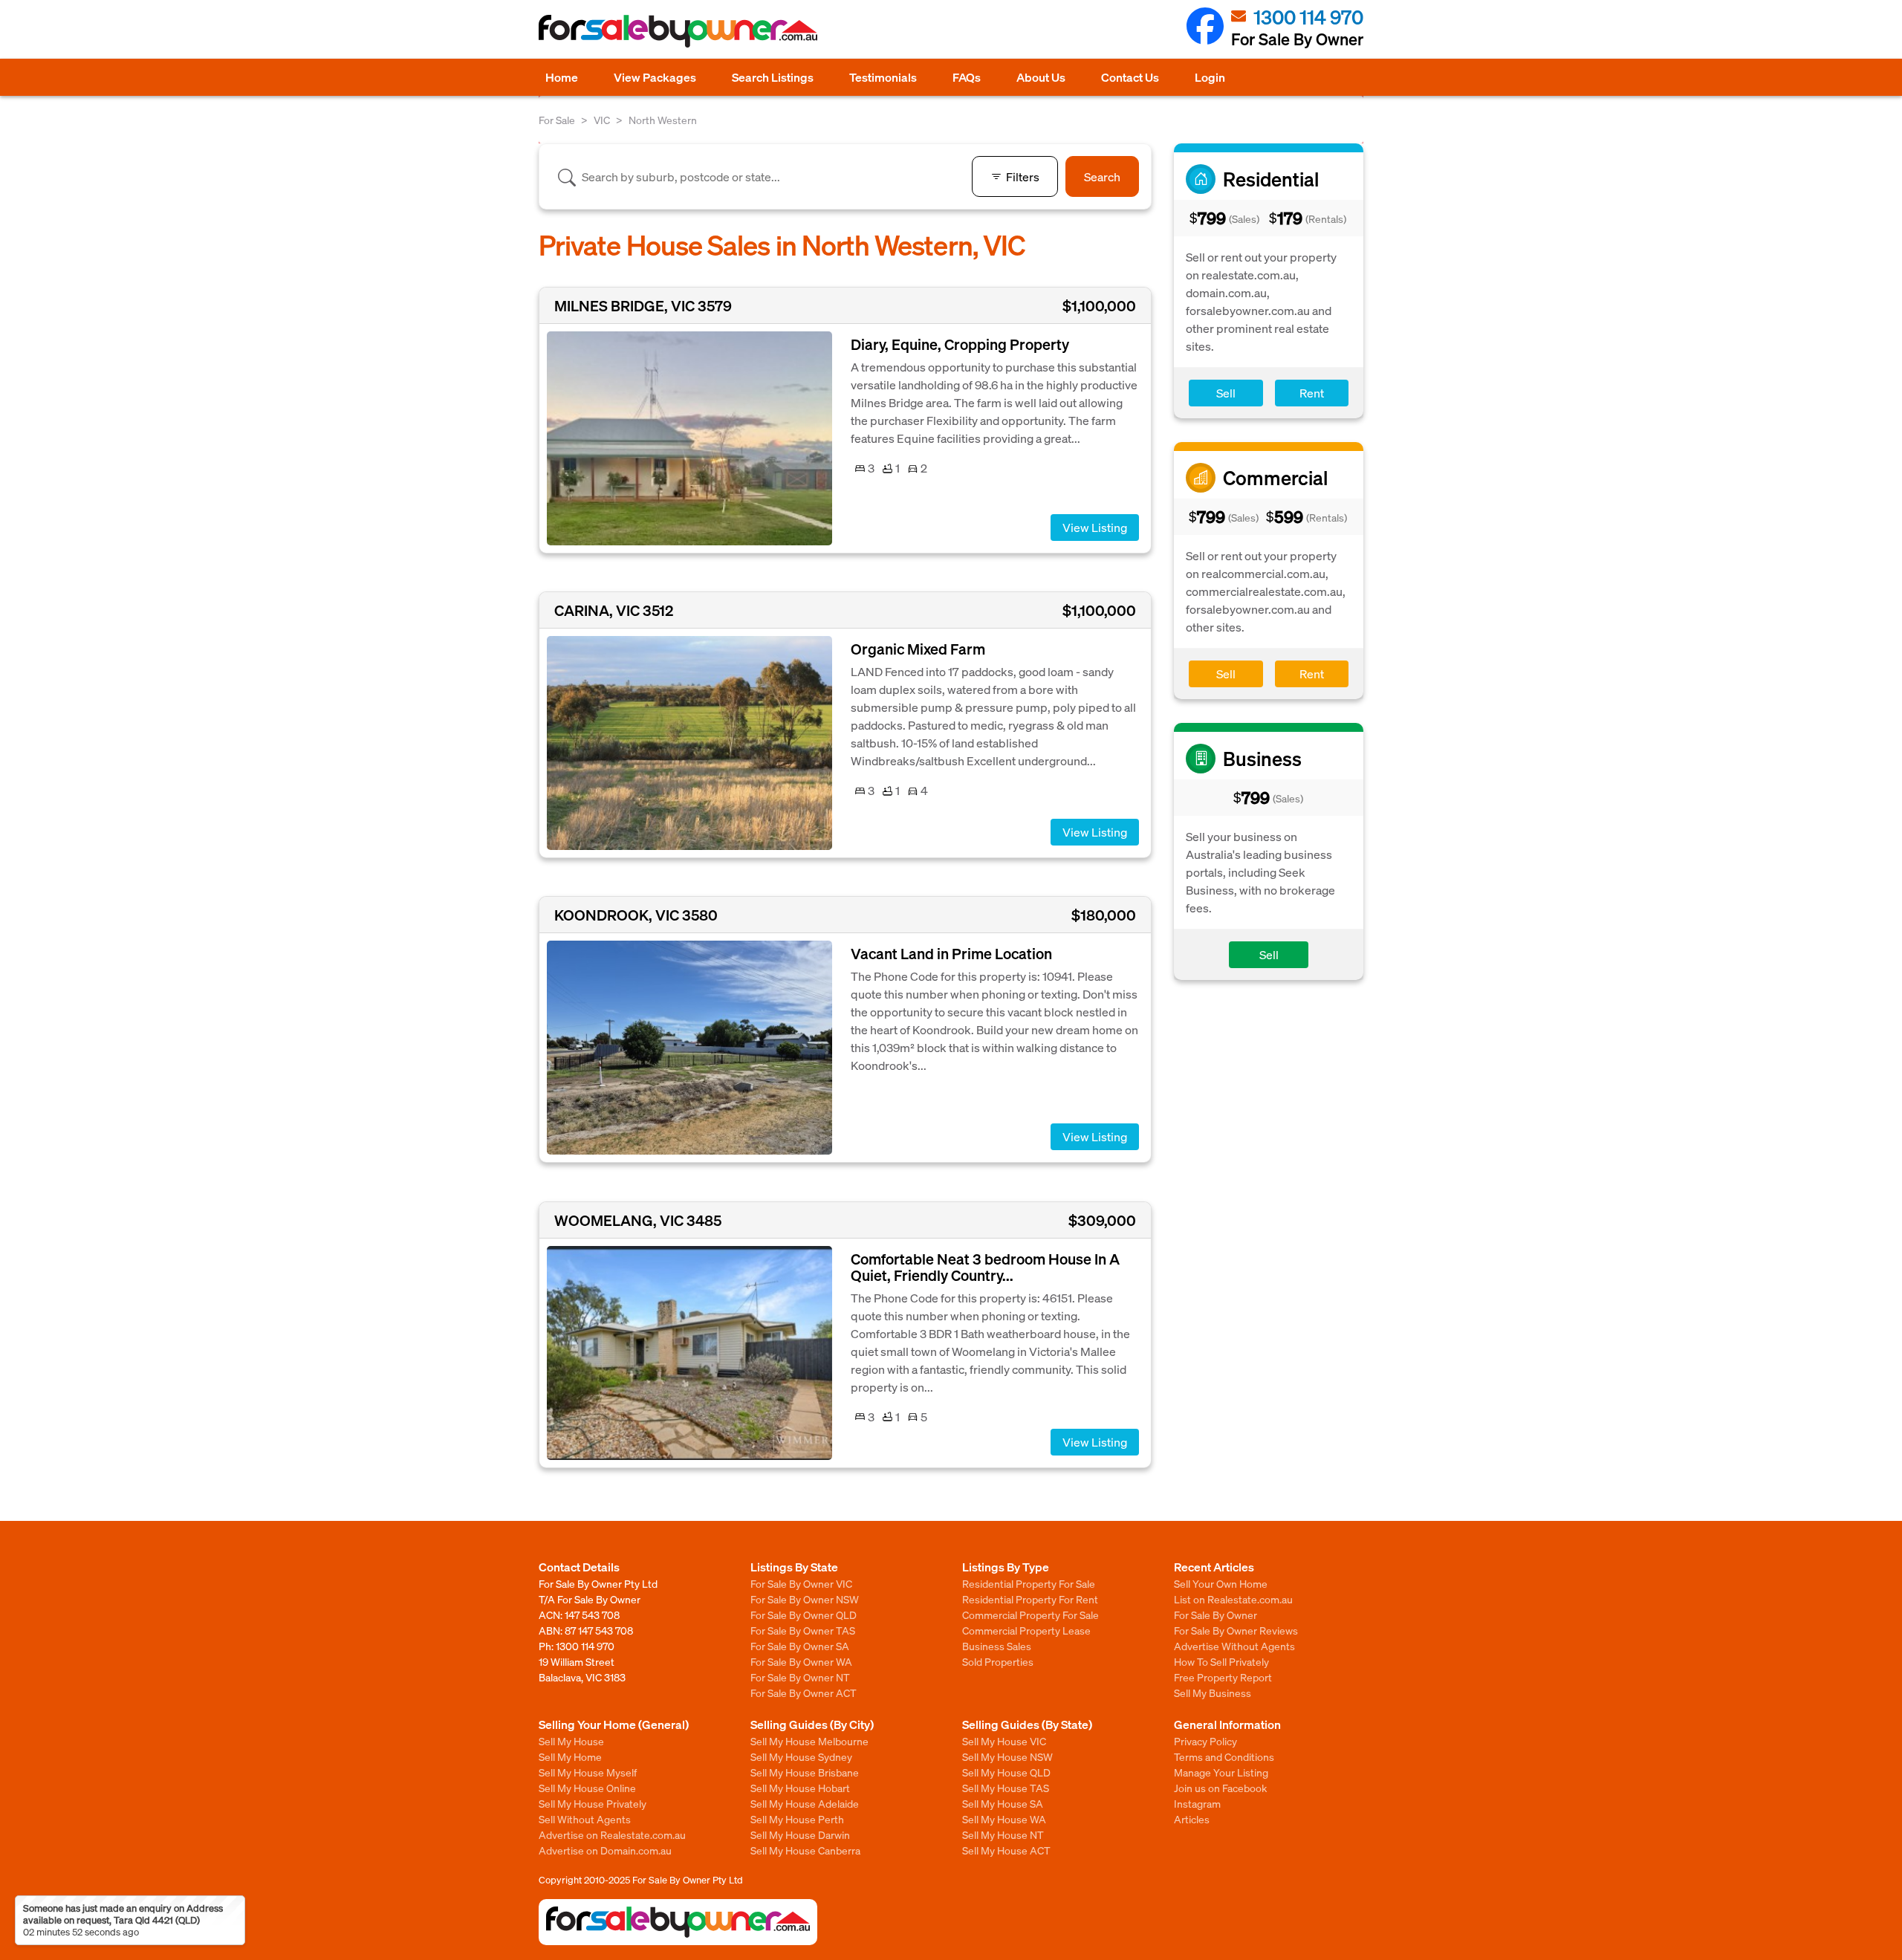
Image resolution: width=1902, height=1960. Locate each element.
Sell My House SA (1003, 1803)
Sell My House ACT (1006, 1850)
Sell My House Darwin (800, 1834)
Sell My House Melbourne (809, 1741)
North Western (663, 120)
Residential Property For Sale (1029, 1583)
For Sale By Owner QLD (804, 1615)
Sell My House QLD (1006, 1772)
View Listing (1095, 527)
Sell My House (571, 1741)
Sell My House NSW (1007, 1756)
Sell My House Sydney (801, 1756)
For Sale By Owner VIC (801, 1583)
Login (1210, 77)
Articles (1192, 1819)
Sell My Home (570, 1756)
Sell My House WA (1004, 1819)
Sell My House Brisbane (805, 1772)
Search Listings (773, 77)
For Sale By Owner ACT (804, 1693)
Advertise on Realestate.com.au (612, 1834)
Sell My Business (1213, 1693)
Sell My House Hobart (800, 1788)
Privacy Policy (1205, 1741)
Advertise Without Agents (1234, 1646)
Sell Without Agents (585, 1819)
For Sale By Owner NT (800, 1677)
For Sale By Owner (1215, 1615)
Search (1102, 176)
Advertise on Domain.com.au (605, 1850)
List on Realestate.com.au (1233, 1599)
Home (562, 77)
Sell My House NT (1003, 1834)
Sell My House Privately (593, 1803)
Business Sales (997, 1646)
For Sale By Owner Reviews (1236, 1630)
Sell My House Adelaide (805, 1803)
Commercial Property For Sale (1030, 1615)
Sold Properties (998, 1661)
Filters (1023, 176)
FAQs (967, 77)
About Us (1041, 77)
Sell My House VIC (1004, 1741)
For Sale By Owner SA (800, 1646)
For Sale (557, 120)
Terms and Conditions (1224, 1756)
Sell (1226, 393)
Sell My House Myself (588, 1772)
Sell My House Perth (797, 1819)
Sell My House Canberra (805, 1850)
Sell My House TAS (1006, 1788)
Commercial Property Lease (1026, 1630)
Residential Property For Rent (1030, 1599)
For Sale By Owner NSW (805, 1599)
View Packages (655, 77)
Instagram (1197, 1803)
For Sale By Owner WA (801, 1661)
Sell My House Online (587, 1788)
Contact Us (1130, 77)
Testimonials (883, 77)
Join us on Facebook (1220, 1788)
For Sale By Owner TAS (803, 1630)
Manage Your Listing (1221, 1772)
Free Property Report (1223, 1677)
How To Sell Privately (1221, 1661)
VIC (602, 120)
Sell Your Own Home (1221, 1583)
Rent (1312, 393)
